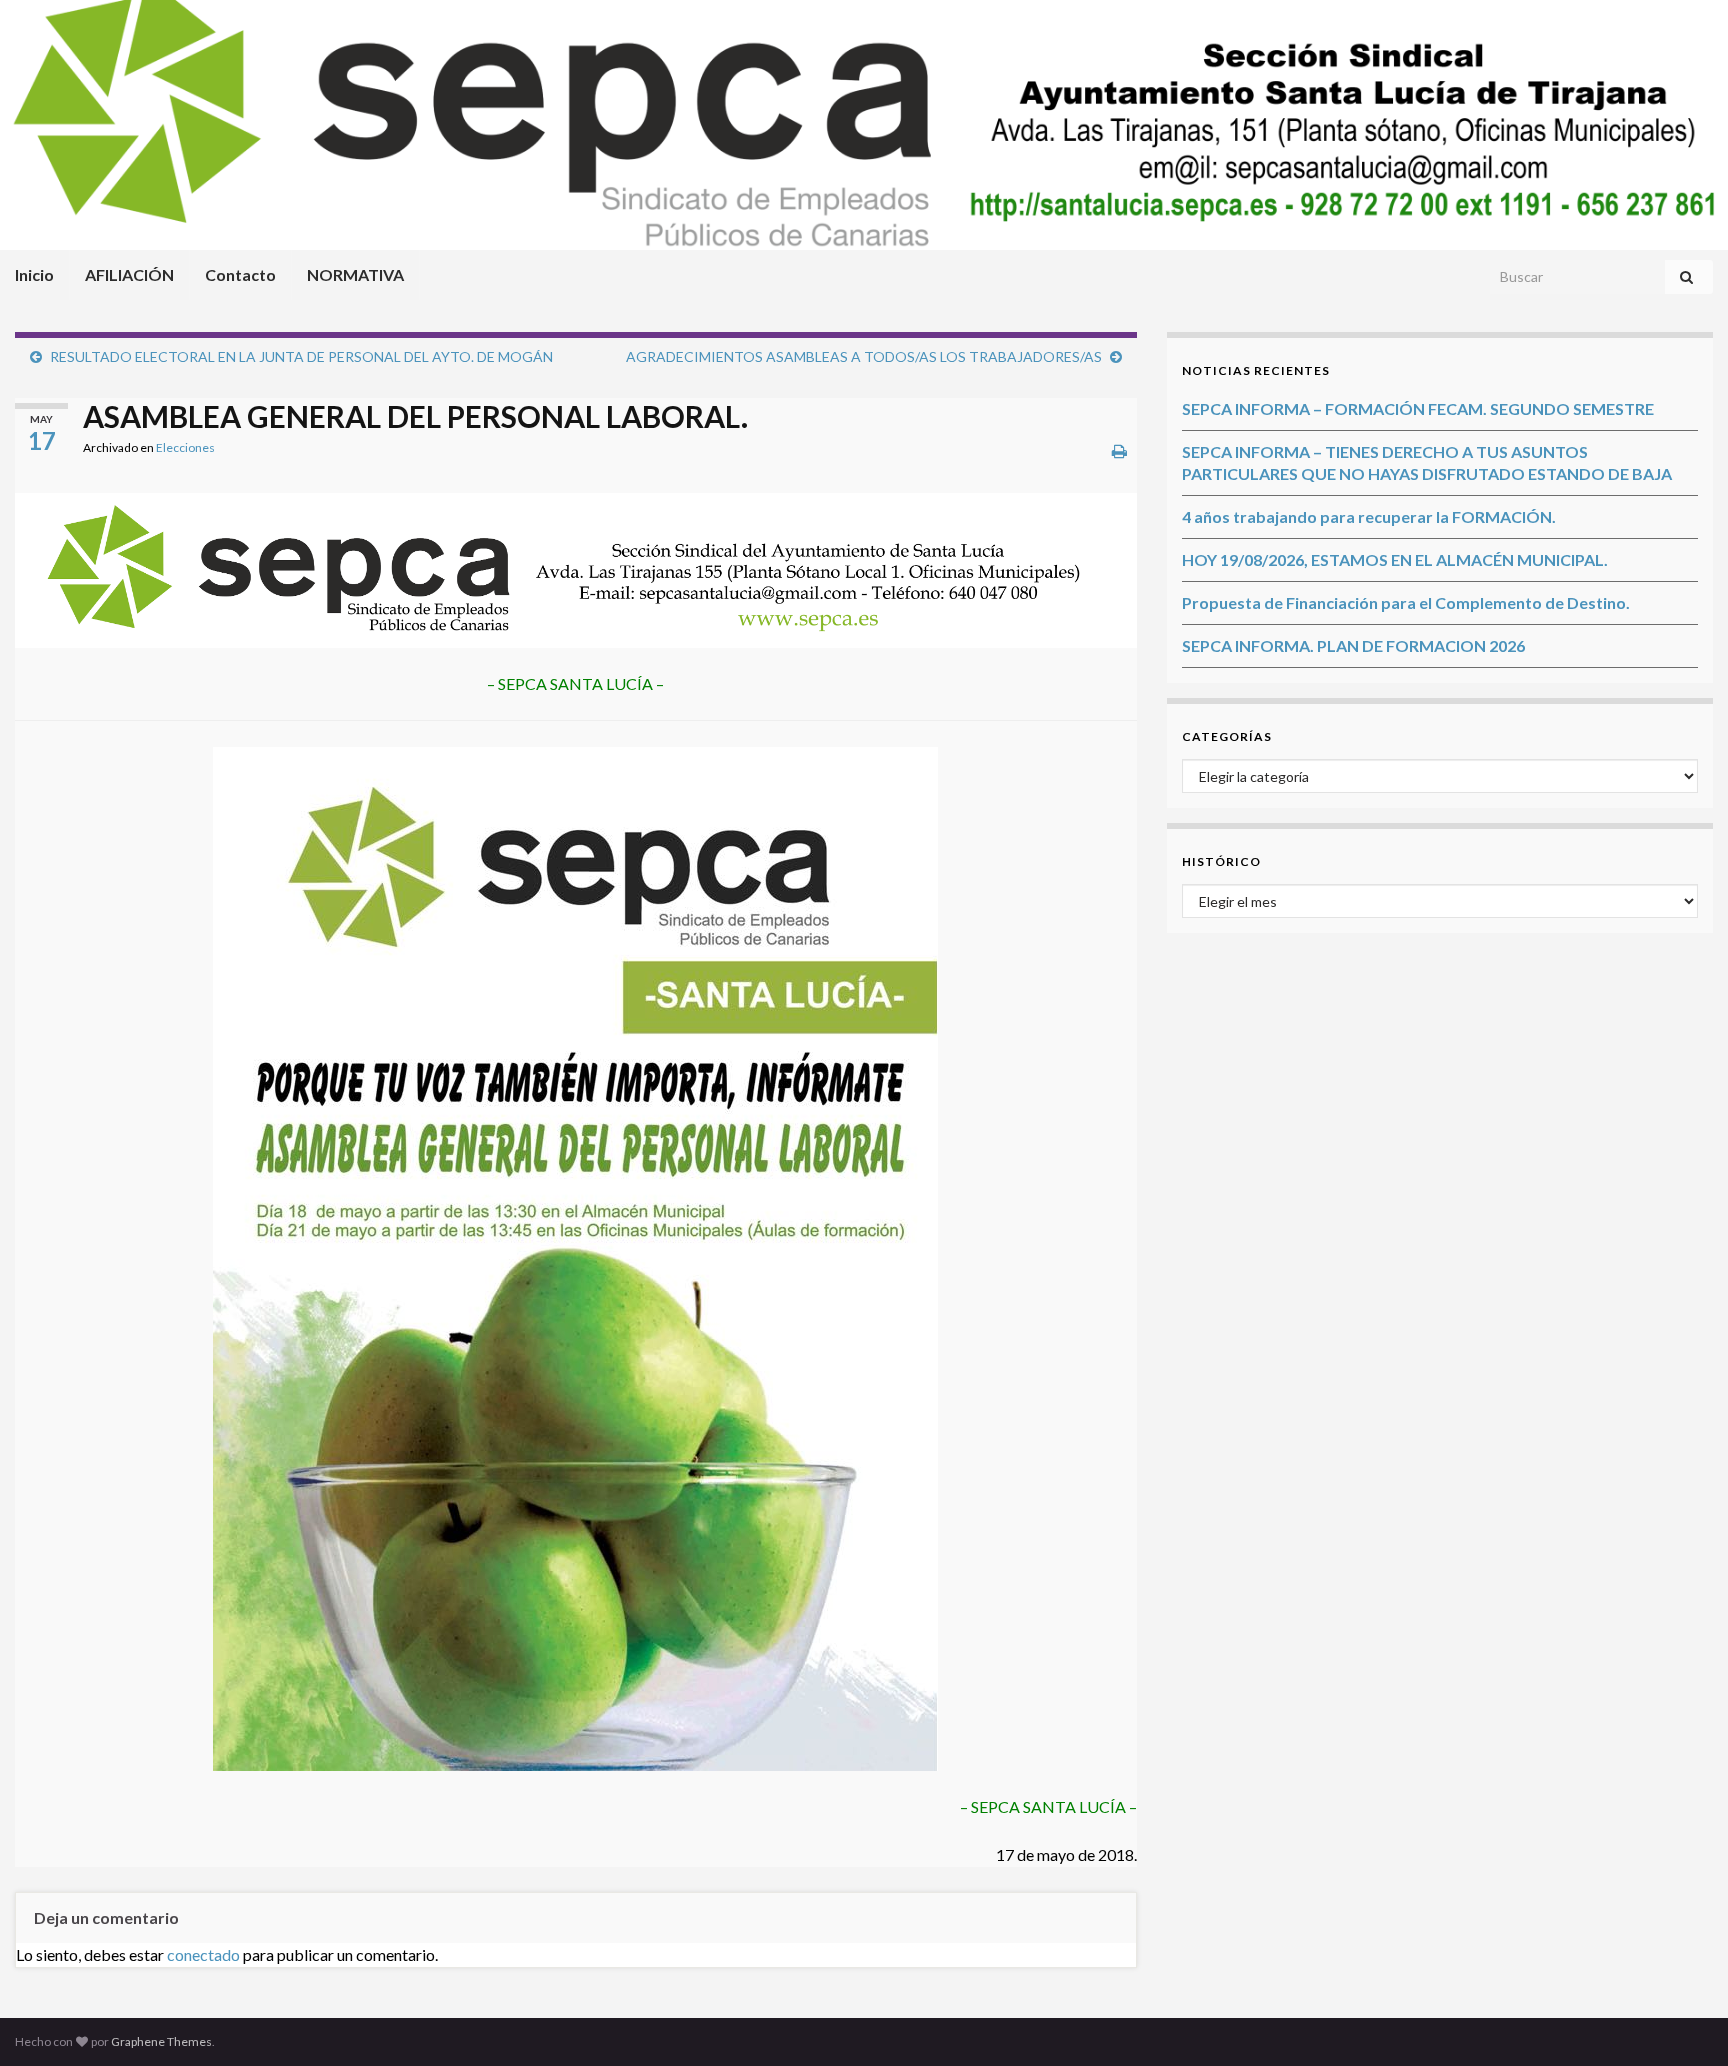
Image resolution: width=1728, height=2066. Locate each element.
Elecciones (185, 447)
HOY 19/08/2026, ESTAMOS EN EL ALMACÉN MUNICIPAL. (1395, 559)
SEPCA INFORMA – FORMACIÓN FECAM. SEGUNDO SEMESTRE (1418, 408)
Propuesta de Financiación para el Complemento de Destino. (1406, 602)
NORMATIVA (355, 274)
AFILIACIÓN (129, 274)
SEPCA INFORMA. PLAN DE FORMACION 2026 (1353, 645)
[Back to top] (1683, 2021)
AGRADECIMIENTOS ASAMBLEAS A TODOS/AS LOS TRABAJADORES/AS (864, 356)
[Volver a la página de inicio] (864, 125)
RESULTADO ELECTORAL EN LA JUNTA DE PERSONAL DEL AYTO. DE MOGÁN (301, 356)
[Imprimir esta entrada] (1119, 450)
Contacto (240, 274)
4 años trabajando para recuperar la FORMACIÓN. (1369, 516)
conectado (203, 1954)
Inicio (34, 274)
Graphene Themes (161, 2041)
